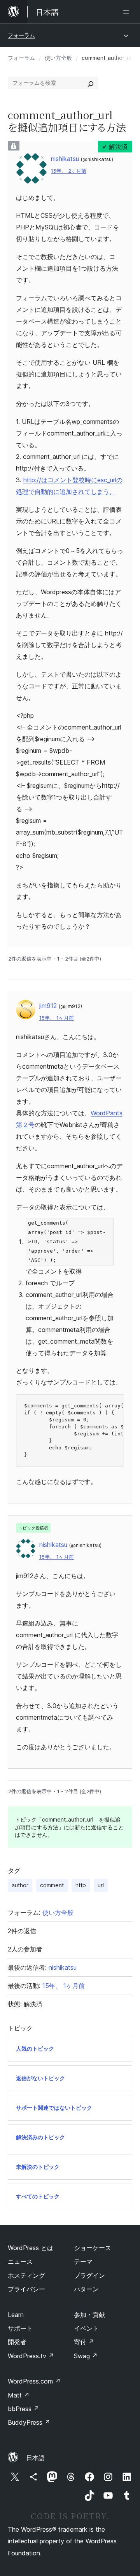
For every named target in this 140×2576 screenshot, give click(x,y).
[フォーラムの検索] (91, 83)
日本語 (35, 2458)
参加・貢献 (89, 2315)
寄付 (84, 2342)
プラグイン (89, 2275)
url (101, 1885)
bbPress (24, 2409)
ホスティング (26, 2275)
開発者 (17, 2342)
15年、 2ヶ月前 (69, 171)
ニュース (20, 2261)
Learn (16, 2315)
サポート (20, 2328)
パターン (86, 2289)
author (20, 1885)
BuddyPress (29, 2422)
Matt (19, 2395)
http (81, 1885)
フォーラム (21, 35)
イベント (86, 2328)
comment (52, 1885)
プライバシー (26, 2289)
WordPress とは (31, 2248)
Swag (86, 2356)
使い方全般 (58, 58)
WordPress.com (34, 2381)
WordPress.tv (31, 2356)
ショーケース (93, 2248)
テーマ (83, 2261)
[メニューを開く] (128, 12)
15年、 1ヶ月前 (57, 1018)
